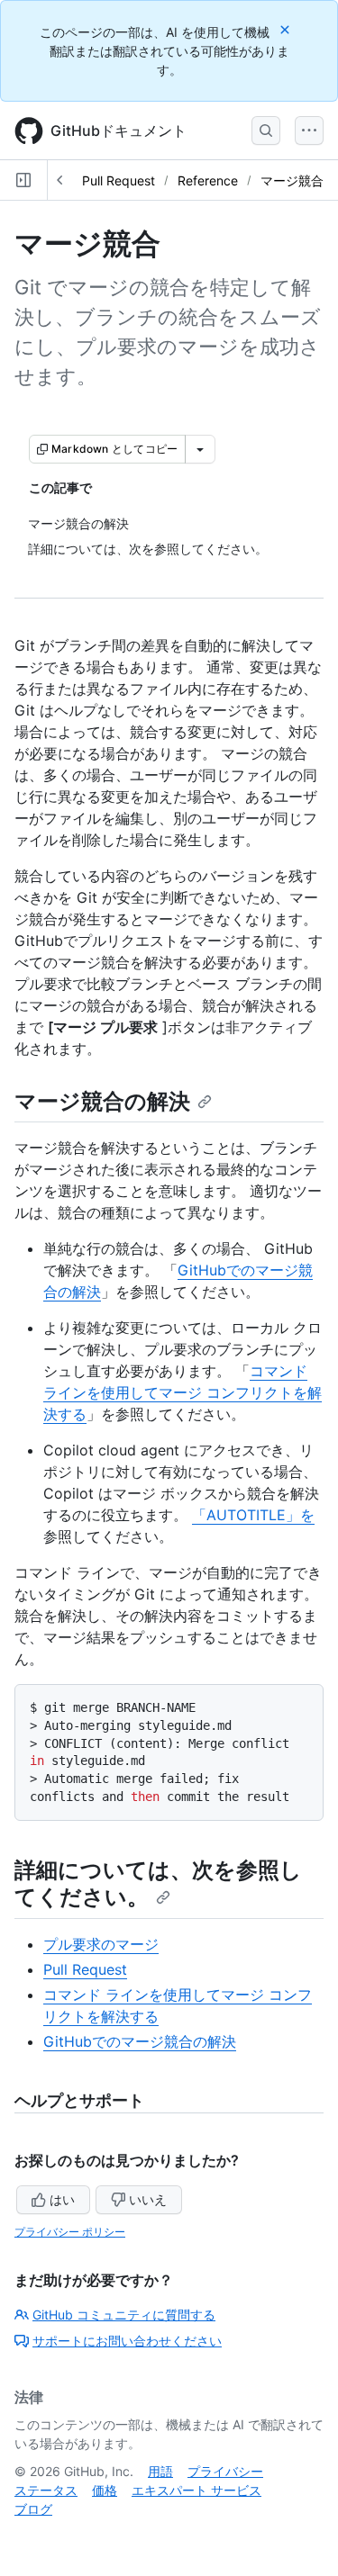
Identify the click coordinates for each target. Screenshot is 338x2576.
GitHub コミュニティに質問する (124, 2315)
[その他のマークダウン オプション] (200, 449)
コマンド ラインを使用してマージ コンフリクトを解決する (183, 1392)
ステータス (46, 2490)
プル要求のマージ (101, 1944)
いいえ (148, 2199)
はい (62, 2199)
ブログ (33, 2509)
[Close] (287, 29)
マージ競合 (292, 180)
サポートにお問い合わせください (127, 2341)
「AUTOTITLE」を (253, 1515)
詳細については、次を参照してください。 (158, 1883)
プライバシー (225, 2471)
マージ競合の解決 (102, 1101)
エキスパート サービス (196, 2490)
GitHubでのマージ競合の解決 (140, 2041)
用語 (160, 2471)
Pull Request (119, 180)
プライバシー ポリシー (70, 2232)
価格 (105, 2490)
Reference (208, 180)
